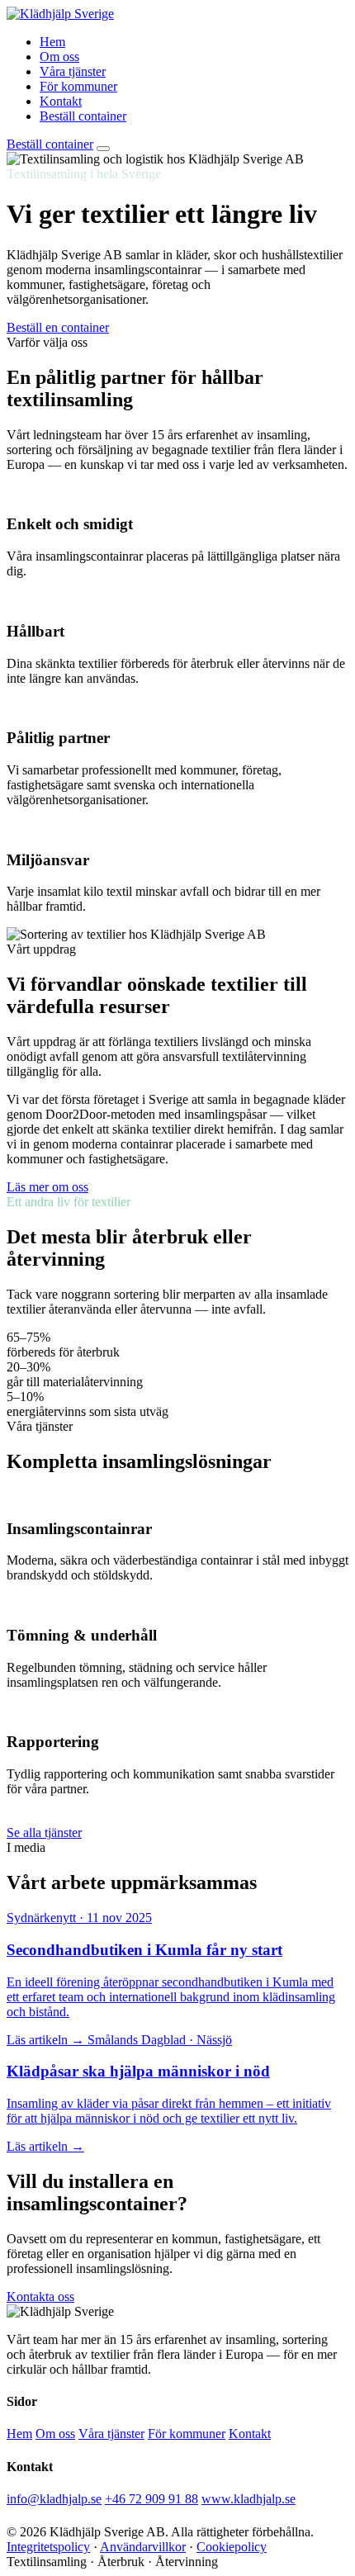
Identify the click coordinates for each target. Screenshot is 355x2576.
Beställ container (83, 116)
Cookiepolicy (232, 2547)
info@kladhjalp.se (54, 2499)
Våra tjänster (73, 71)
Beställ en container (58, 327)
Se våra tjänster (152, 327)
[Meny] (103, 149)
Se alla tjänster (44, 1833)
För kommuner (78, 86)
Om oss (59, 57)
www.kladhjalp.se (248, 2499)
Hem (52, 42)
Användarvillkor (143, 2547)
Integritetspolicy (48, 2547)
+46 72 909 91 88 (151, 2499)
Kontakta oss (40, 2297)
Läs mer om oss (47, 1187)
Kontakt (61, 101)
